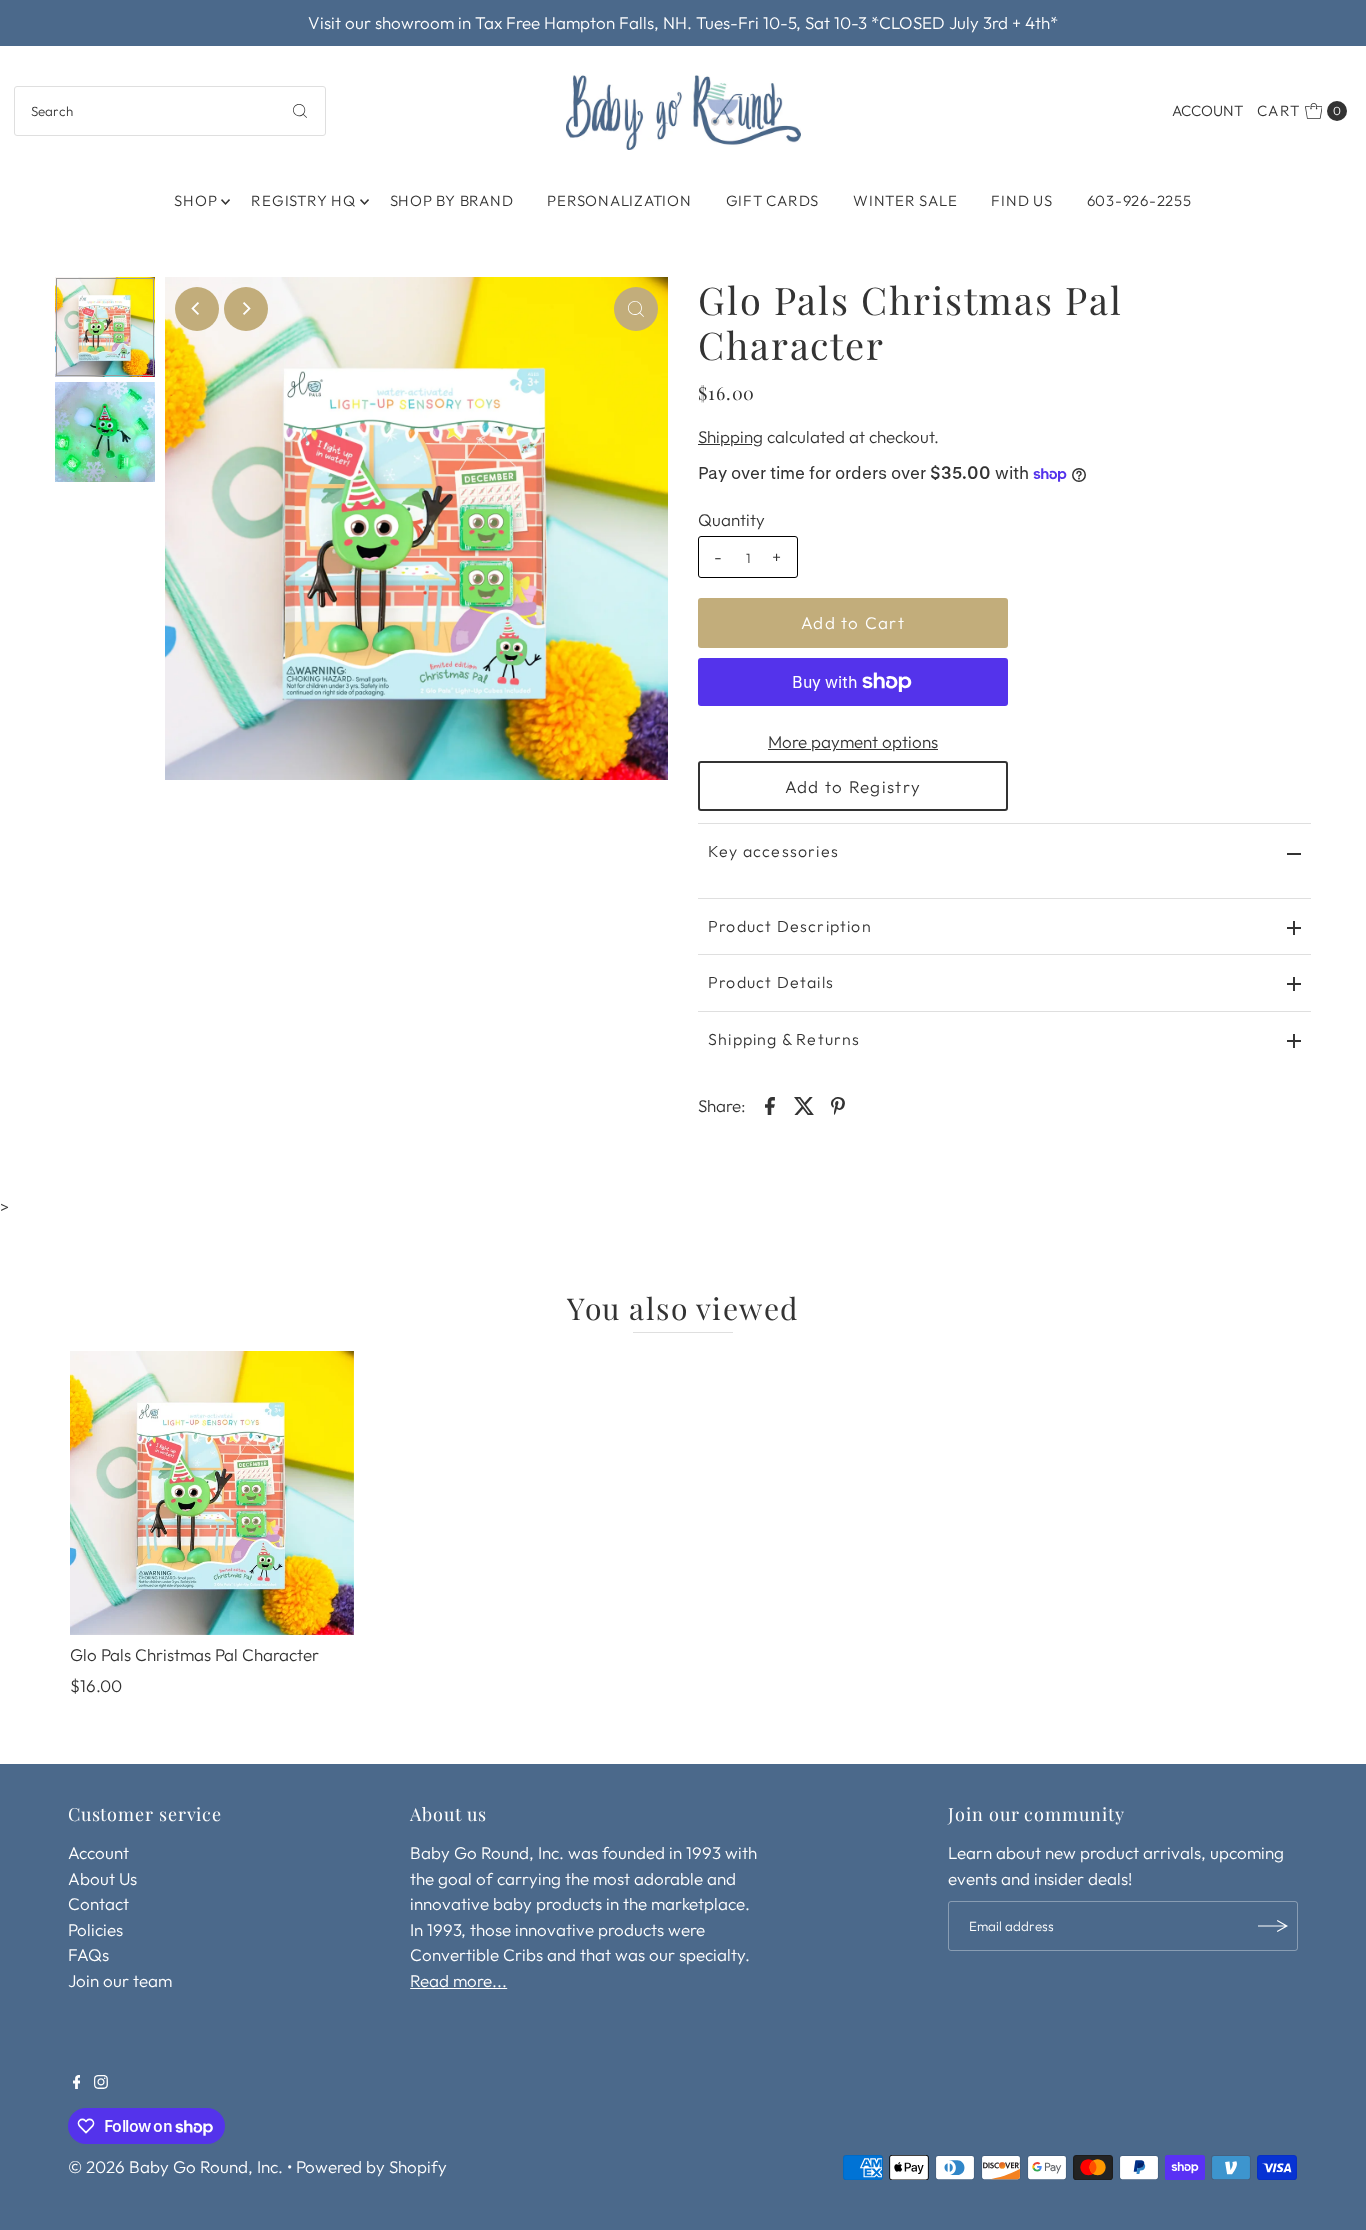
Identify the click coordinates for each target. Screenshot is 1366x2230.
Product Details (771, 982)
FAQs (88, 1954)
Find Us (1021, 200)
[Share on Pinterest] (838, 1104)
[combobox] (170, 111)
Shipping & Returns (784, 1039)
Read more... (458, 1980)
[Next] (246, 309)
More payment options (853, 741)
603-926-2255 (1139, 200)
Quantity (731, 519)
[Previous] (197, 309)
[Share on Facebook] (770, 1104)
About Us (102, 1878)
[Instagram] (101, 2083)
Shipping (730, 436)
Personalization (619, 200)
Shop (195, 200)
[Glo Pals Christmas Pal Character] (212, 1493)
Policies (95, 1929)
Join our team (120, 1980)
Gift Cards (773, 200)
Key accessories (773, 851)
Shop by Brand (452, 200)
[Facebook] (77, 2083)
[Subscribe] (1273, 1926)
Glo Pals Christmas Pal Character (194, 1654)
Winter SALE (905, 200)
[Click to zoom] (636, 309)
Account (1207, 110)
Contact (98, 1903)
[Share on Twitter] (804, 1104)
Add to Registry (853, 786)
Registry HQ (303, 200)
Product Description (790, 926)
